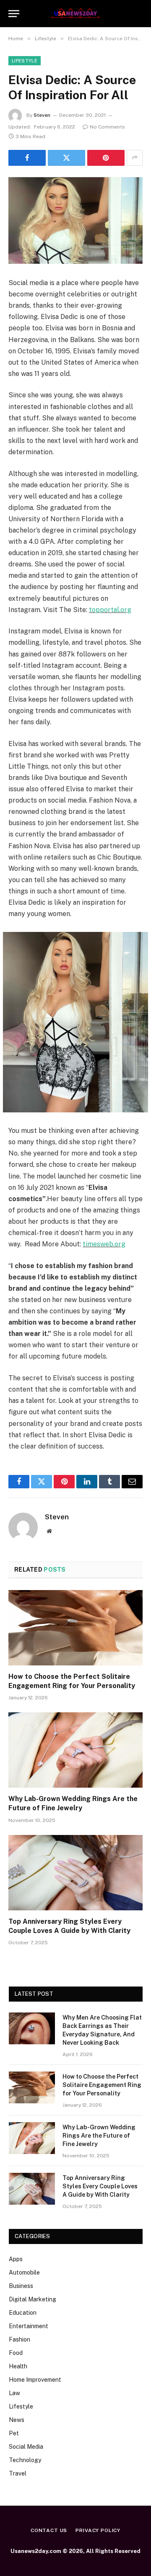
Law (14, 2393)
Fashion (20, 2339)
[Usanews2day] (76, 13)
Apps (16, 2259)
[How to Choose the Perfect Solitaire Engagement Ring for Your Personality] (75, 1628)
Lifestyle (25, 61)
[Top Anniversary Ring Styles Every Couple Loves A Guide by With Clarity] (75, 1873)
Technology (25, 2460)
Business (21, 2286)
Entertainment (29, 2326)
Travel (18, 2473)
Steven (42, 115)
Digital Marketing (33, 2299)
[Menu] (14, 14)
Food (16, 2353)
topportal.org (110, 610)
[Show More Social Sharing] (135, 158)
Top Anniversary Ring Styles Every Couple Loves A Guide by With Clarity (100, 2186)
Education (23, 2313)
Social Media (26, 2447)
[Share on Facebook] (27, 158)
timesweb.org (104, 1244)
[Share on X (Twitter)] (66, 158)
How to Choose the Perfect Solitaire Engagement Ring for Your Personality (102, 2085)
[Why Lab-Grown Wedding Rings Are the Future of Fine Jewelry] (75, 1750)
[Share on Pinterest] (106, 158)
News (17, 2420)
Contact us (49, 2530)
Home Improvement (35, 2380)
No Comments (107, 127)
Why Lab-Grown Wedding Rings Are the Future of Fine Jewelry (99, 2136)
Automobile (24, 2272)
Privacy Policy (98, 2530)
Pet (14, 2433)
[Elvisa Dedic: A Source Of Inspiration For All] (75, 220)
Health (18, 2366)
